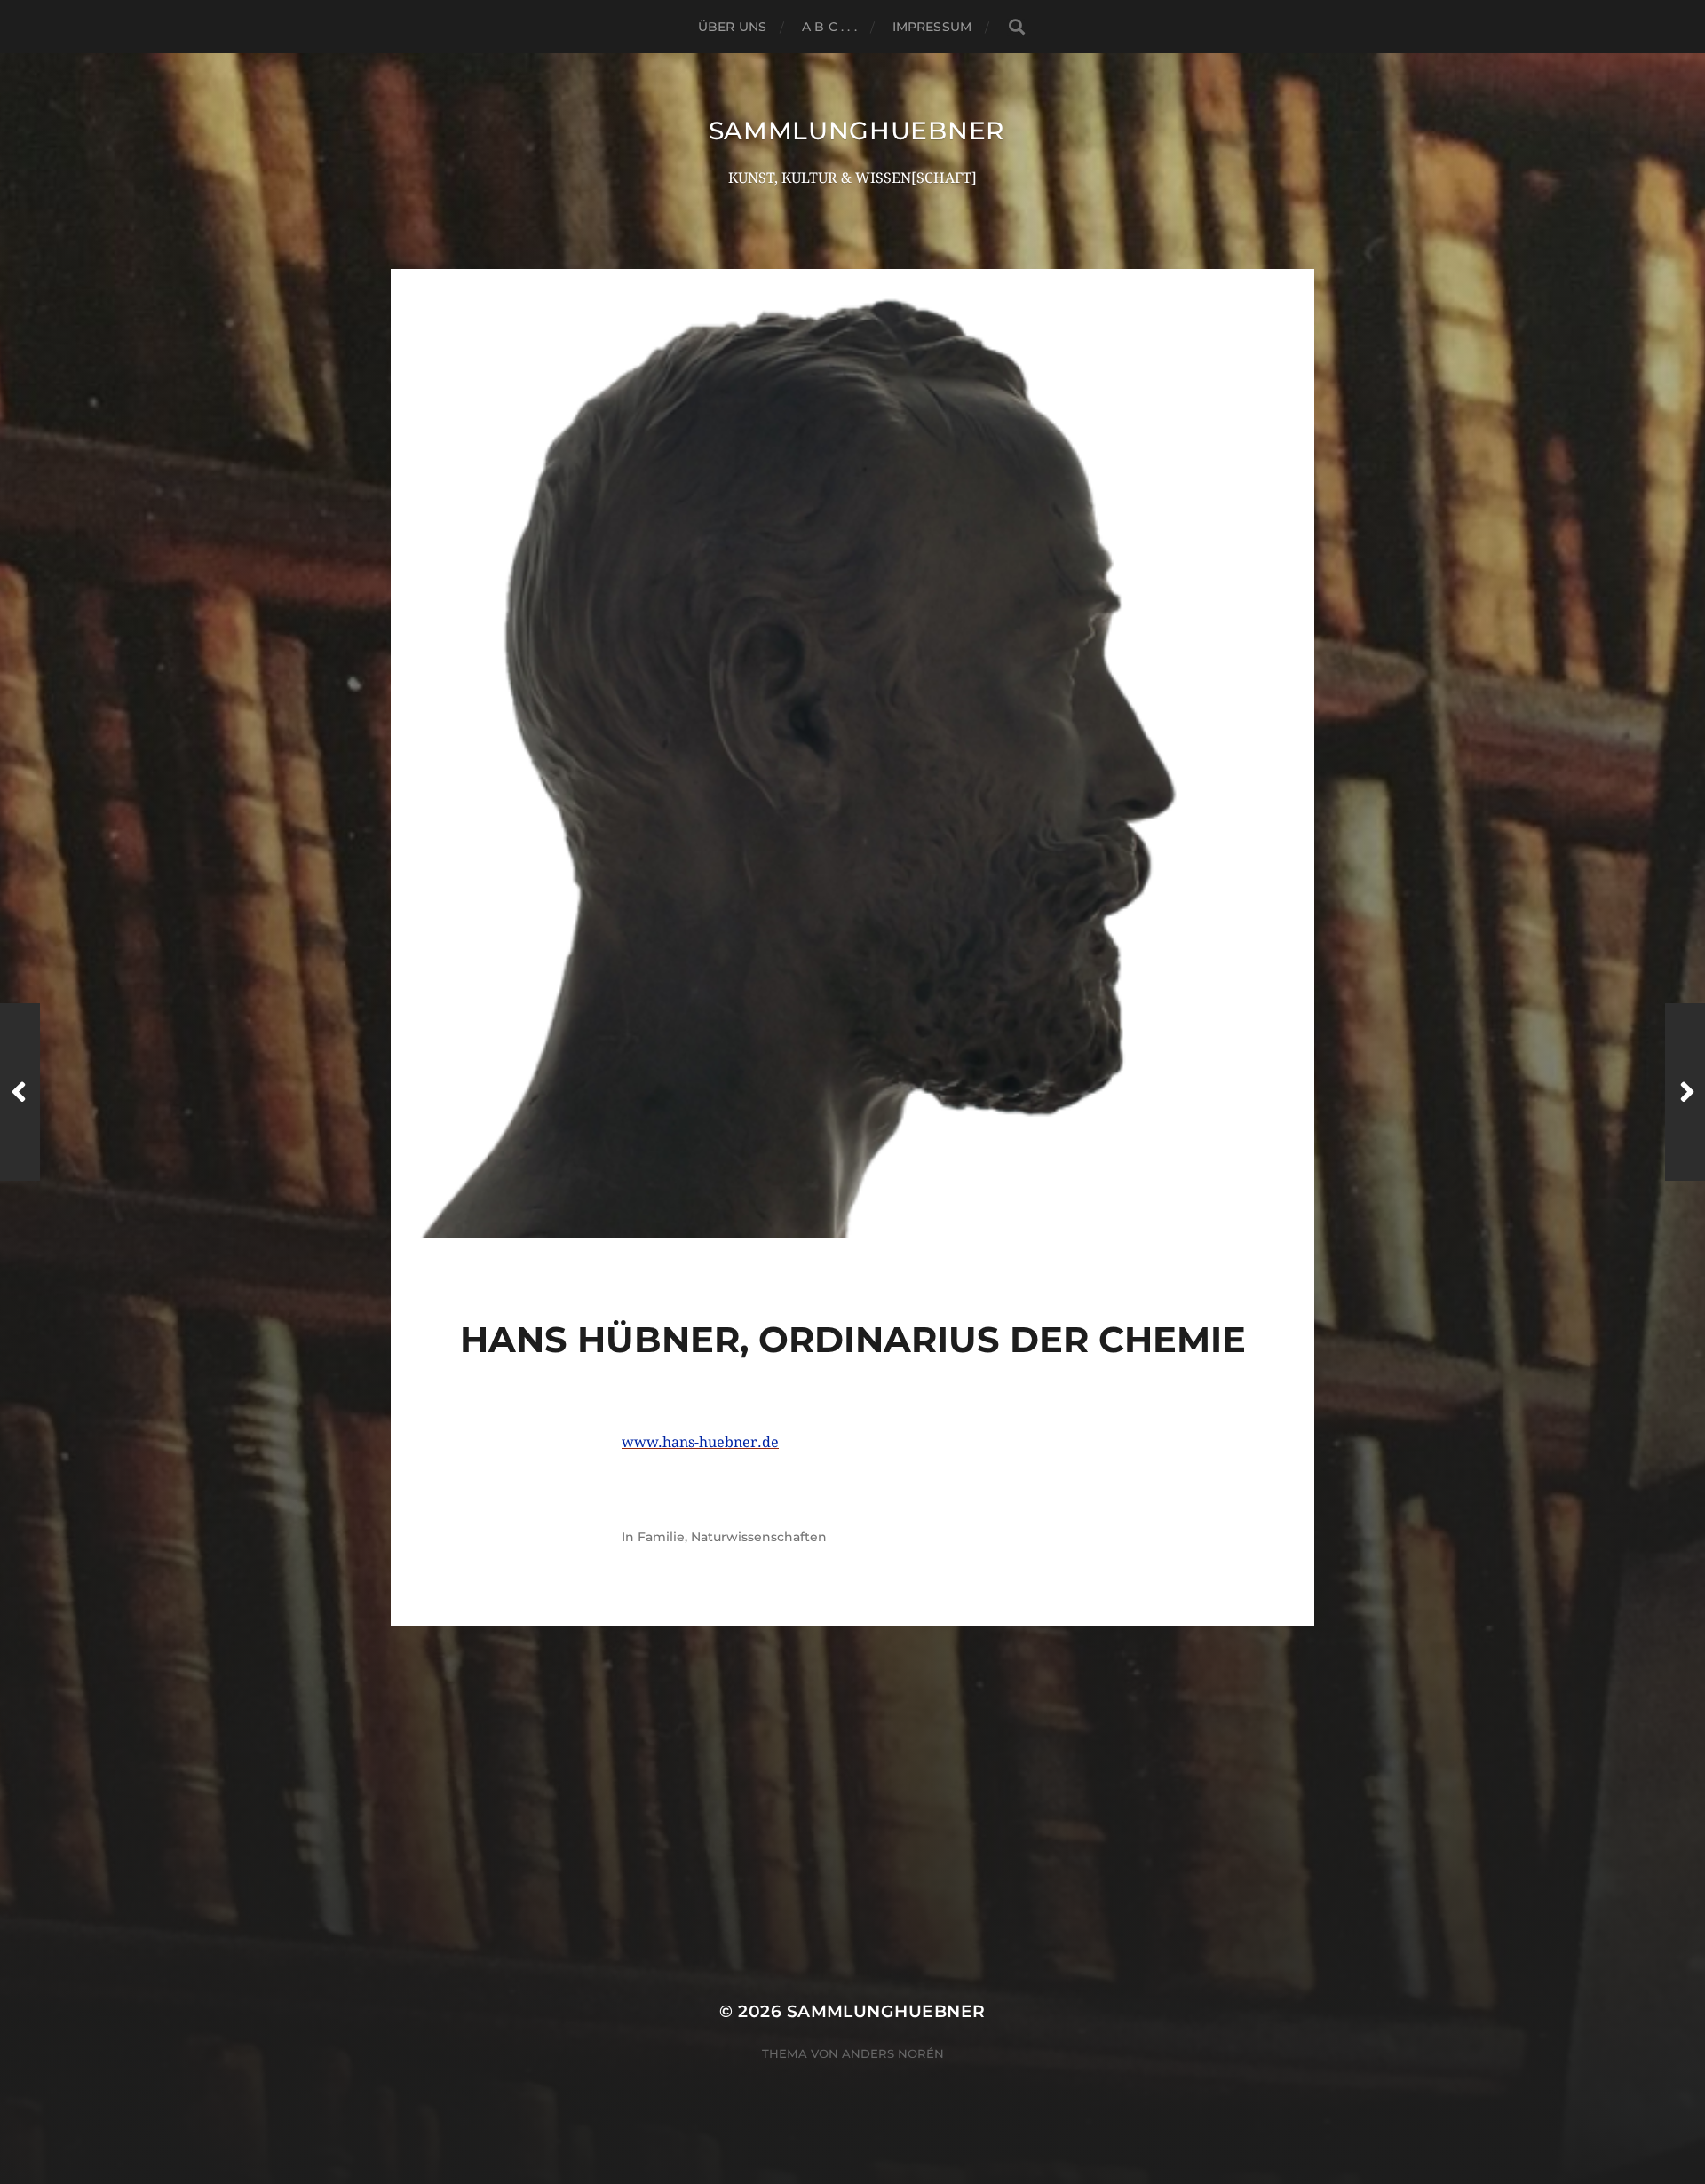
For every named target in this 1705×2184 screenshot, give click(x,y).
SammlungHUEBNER (857, 131)
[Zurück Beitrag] (20, 1092)
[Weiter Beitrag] (1685, 1092)
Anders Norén (893, 2053)
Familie (661, 1537)
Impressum (932, 27)
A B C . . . (829, 27)
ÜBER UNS (732, 27)
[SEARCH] (1016, 27)
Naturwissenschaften (759, 1537)
